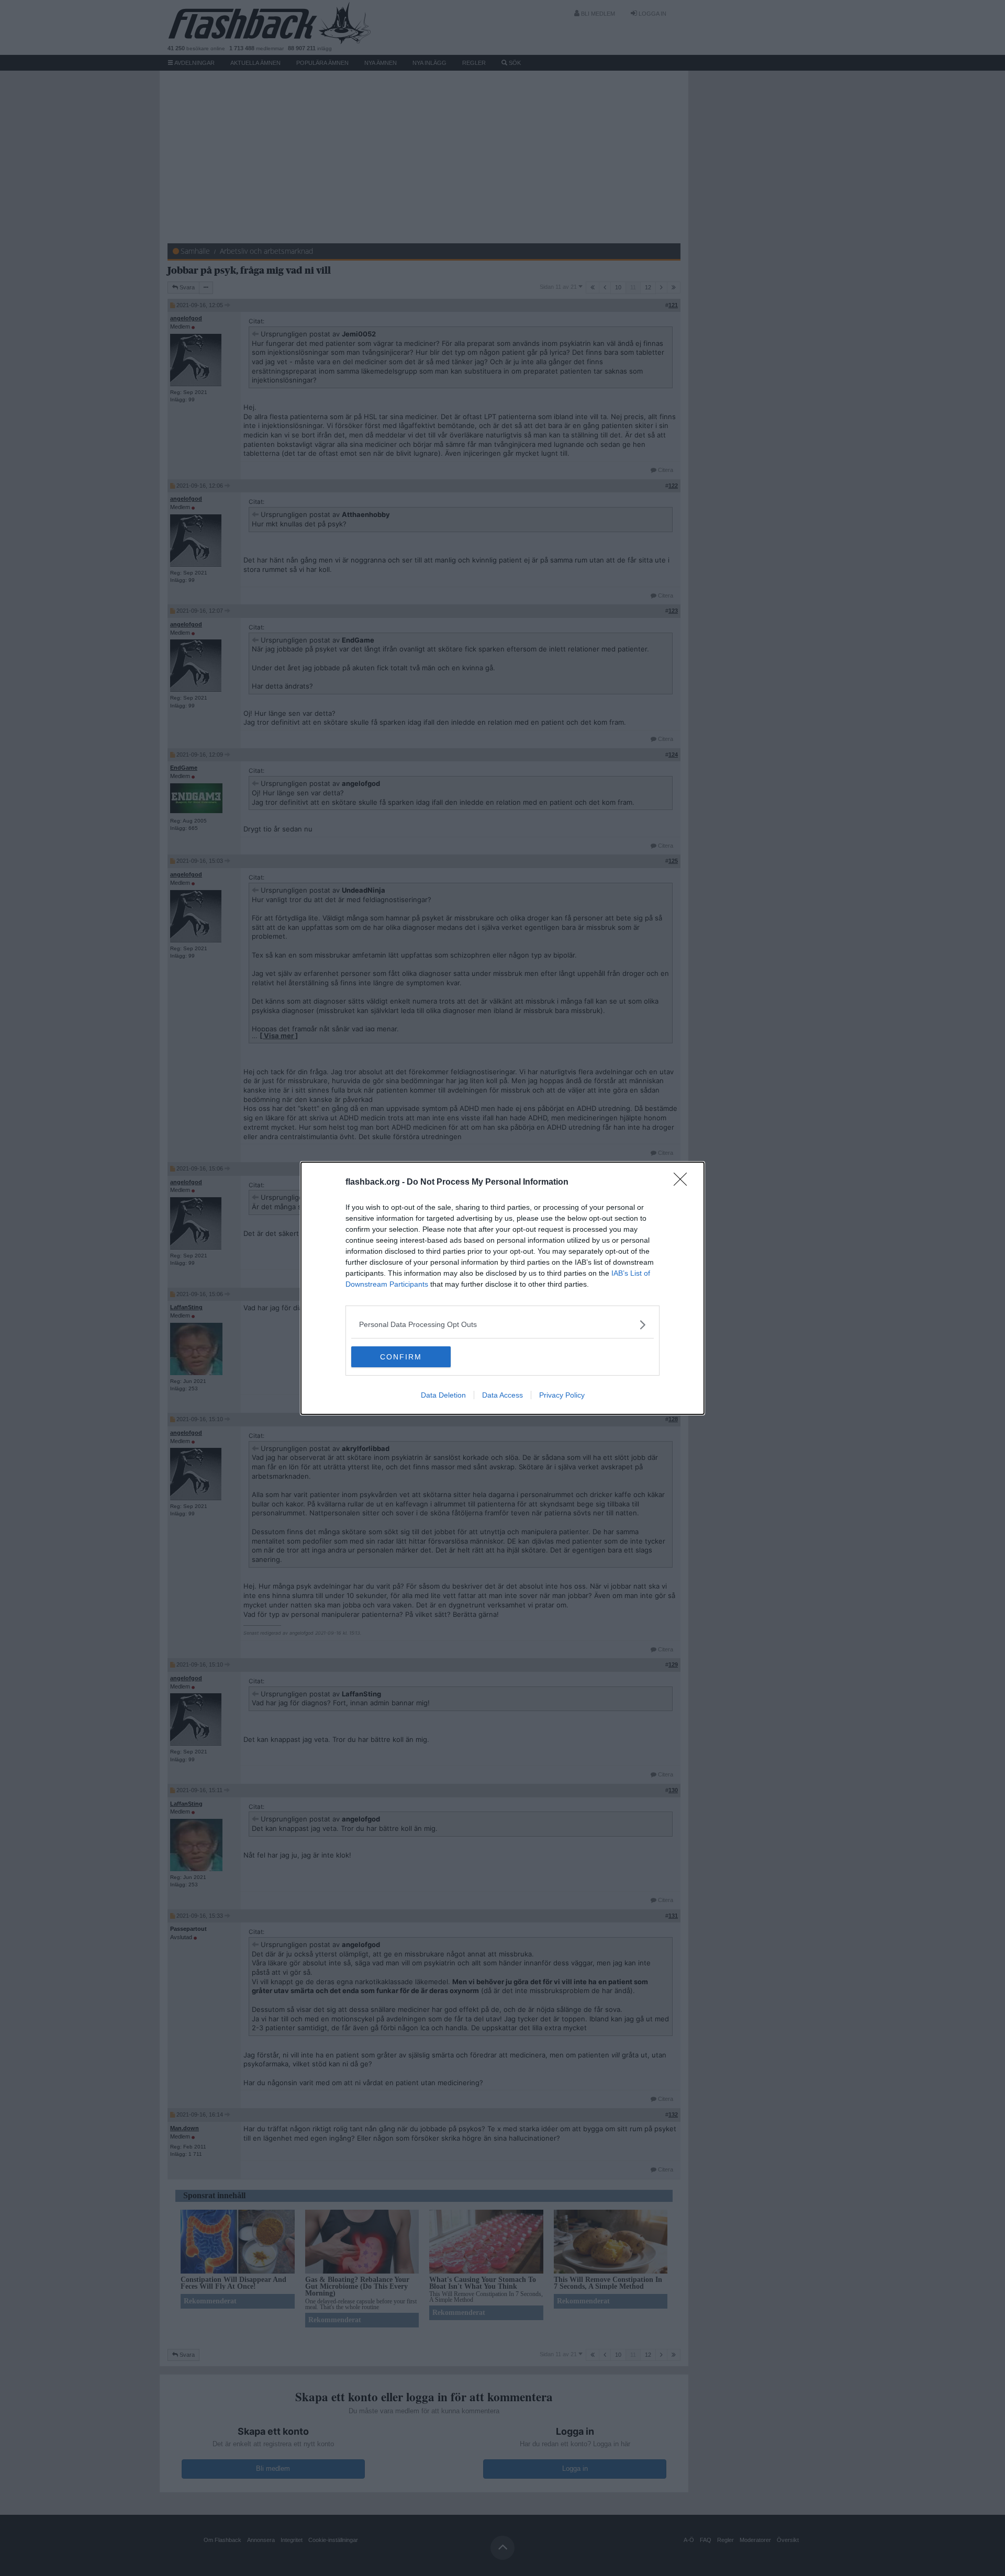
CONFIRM (401, 1357)
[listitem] (502, 1325)
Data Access (502, 1395)
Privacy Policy (562, 1395)
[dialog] (502, 1288)
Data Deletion (443, 1395)
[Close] (684, 1183)
